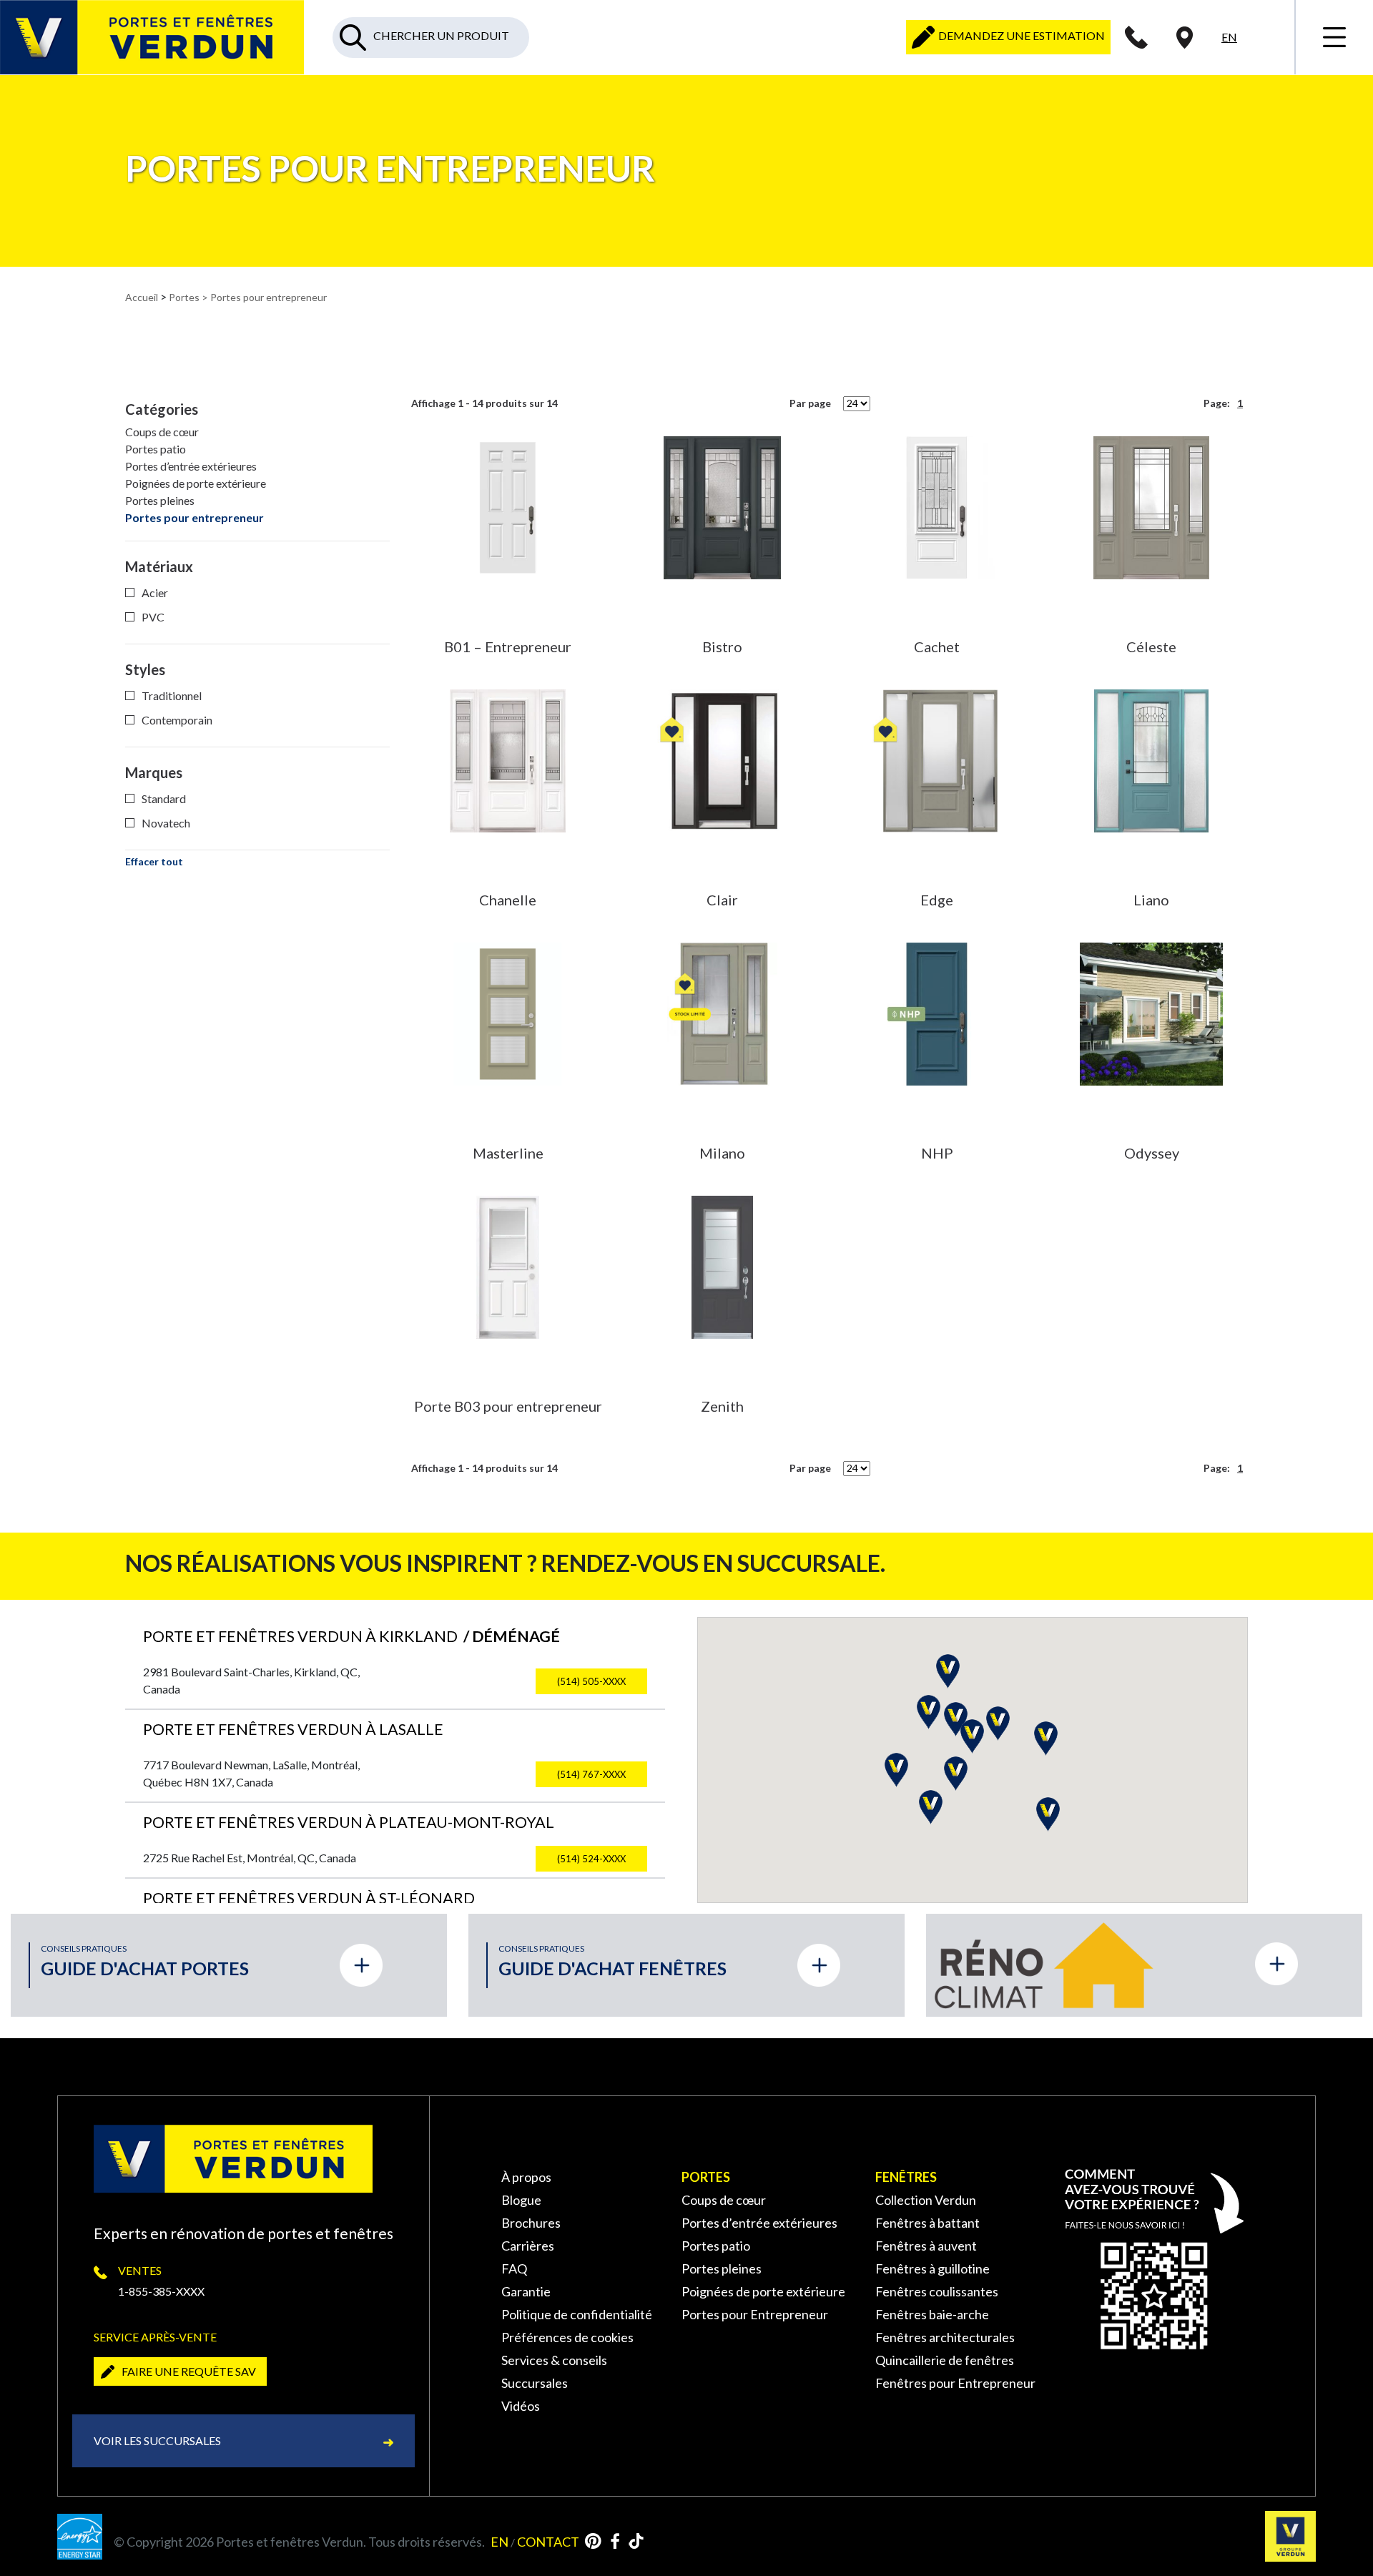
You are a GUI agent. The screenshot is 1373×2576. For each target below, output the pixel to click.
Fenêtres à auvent (926, 2246)
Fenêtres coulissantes (937, 2291)
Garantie (526, 2291)
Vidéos (521, 2406)
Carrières (528, 2246)
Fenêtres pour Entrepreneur (955, 2383)
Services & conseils (554, 2360)
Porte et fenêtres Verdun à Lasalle (293, 1729)
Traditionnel (172, 695)
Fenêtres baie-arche (932, 2314)
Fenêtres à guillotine (932, 2268)
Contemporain (177, 720)
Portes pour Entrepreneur (755, 2314)
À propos (526, 2177)
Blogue (521, 2200)
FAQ (514, 2268)
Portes (184, 297)
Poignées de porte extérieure (196, 483)
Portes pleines (160, 500)
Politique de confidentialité (577, 2314)
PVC (153, 617)
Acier (155, 593)
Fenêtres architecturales (945, 2337)
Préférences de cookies (567, 2337)
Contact (548, 2542)
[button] (896, 1770)
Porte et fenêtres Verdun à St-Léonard (309, 1898)
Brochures (531, 2223)
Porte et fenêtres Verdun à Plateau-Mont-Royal (349, 1822)
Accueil (142, 297)
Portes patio (156, 449)
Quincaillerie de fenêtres (945, 2360)
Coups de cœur (162, 432)
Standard (164, 798)
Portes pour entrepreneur (195, 517)
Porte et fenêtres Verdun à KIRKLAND (351, 1636)
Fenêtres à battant (927, 2223)
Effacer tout (154, 861)
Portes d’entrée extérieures (191, 466)
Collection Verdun (926, 2200)
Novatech (166, 823)
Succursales (535, 2383)
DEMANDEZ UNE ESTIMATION (1020, 35)
